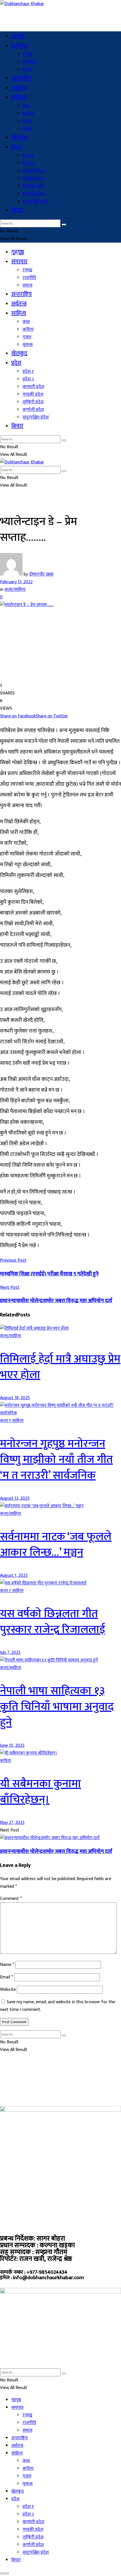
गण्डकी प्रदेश (33, 179)
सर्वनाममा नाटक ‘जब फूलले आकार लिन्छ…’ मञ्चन (56, 1545)
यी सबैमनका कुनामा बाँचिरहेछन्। (41, 1792)
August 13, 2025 (15, 1498)
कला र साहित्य (12, 1421)
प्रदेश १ (28, 156)
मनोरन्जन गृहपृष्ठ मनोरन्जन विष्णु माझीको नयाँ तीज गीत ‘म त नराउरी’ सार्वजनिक (56, 1460)
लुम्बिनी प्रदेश (33, 186)
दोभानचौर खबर (41, 574)
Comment (11, 1899)
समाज (27, 70)
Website (8, 1990)
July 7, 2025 (10, 1653)
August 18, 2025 (15, 1398)
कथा (26, 106)
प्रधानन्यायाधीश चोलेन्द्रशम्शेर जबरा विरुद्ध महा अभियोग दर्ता (56, 1851)
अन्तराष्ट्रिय (22, 78)
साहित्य (19, 97)
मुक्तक (28, 129)
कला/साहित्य (15, 590)
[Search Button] (64, 225)
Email (6, 1977)
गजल (27, 121)
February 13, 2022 (16, 582)
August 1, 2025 (14, 1576)
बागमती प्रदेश (33, 171)
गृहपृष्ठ (18, 36)
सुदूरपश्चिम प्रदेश (36, 202)
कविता (28, 114)
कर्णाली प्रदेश (33, 194)
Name (7, 1965)
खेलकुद (19, 138)
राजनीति (29, 62)
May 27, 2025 (12, 1823)
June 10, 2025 (12, 1746)
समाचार (19, 46)
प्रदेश (16, 147)
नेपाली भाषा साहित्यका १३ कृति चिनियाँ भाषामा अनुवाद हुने (57, 1707)
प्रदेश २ (28, 163)
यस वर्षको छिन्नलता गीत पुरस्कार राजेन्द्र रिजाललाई (53, 1622)
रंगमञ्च (27, 54)
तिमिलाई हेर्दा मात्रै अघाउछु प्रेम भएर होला (60, 1367)
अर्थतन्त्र (19, 88)
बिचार (17, 210)
